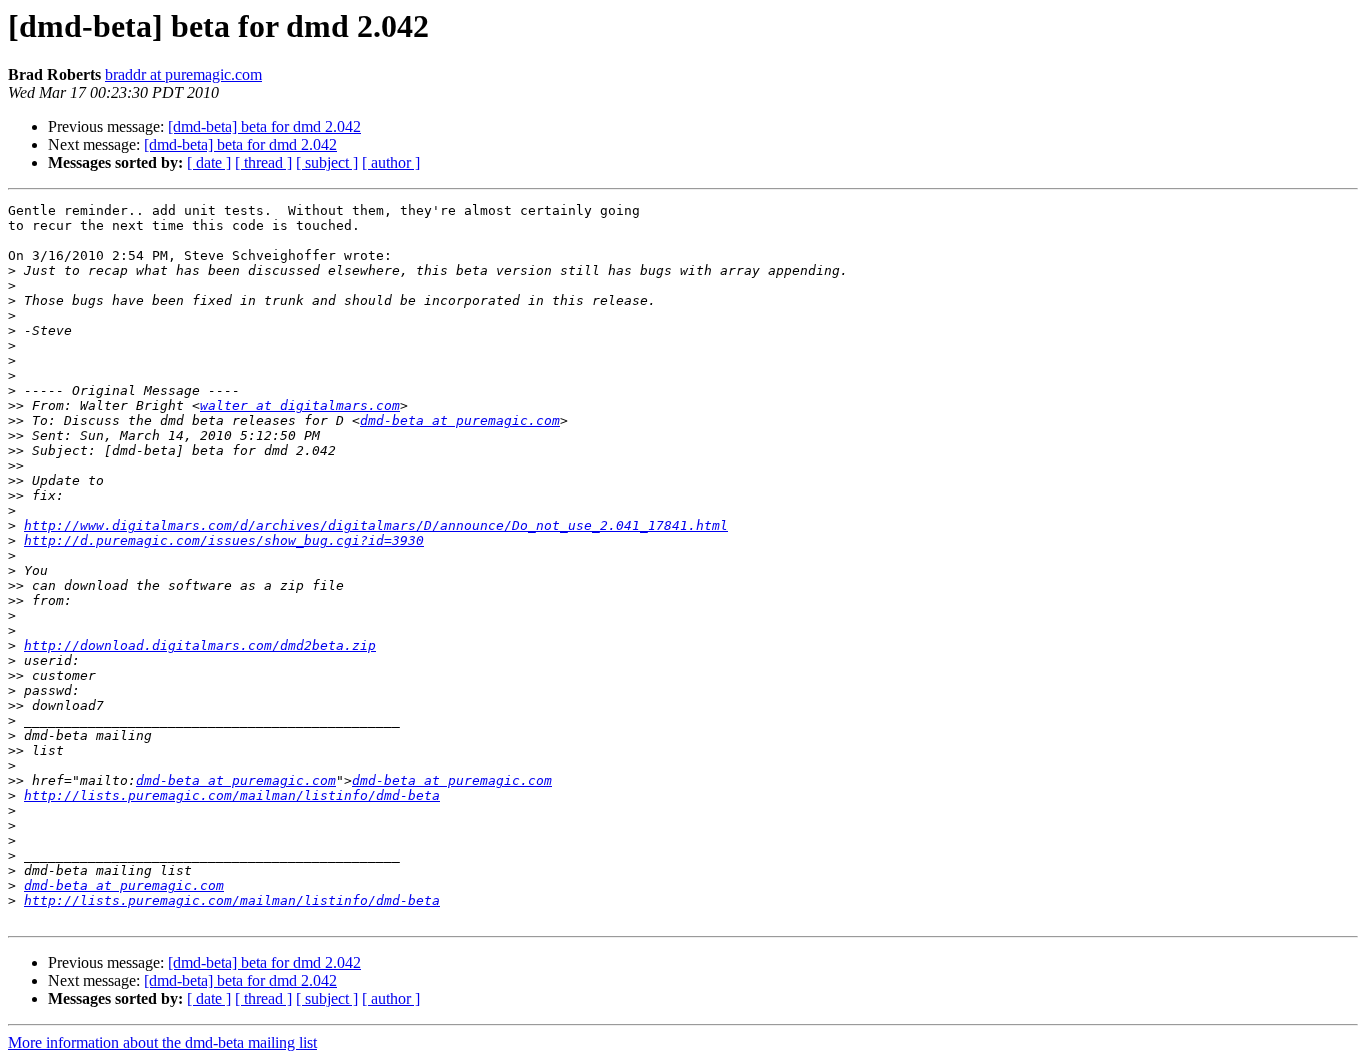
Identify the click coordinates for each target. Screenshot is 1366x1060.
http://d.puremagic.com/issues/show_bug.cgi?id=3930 (224, 540)
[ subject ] (327, 162)
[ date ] (209, 162)
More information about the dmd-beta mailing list (162, 1042)
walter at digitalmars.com (300, 405)
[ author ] (391, 162)
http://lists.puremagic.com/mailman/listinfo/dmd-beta (232, 795)
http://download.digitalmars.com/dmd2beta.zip (200, 645)
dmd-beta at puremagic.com (460, 420)
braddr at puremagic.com (183, 74)
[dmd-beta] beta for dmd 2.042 (264, 126)
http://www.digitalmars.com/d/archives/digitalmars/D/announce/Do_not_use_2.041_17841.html (376, 525)
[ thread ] (263, 162)
